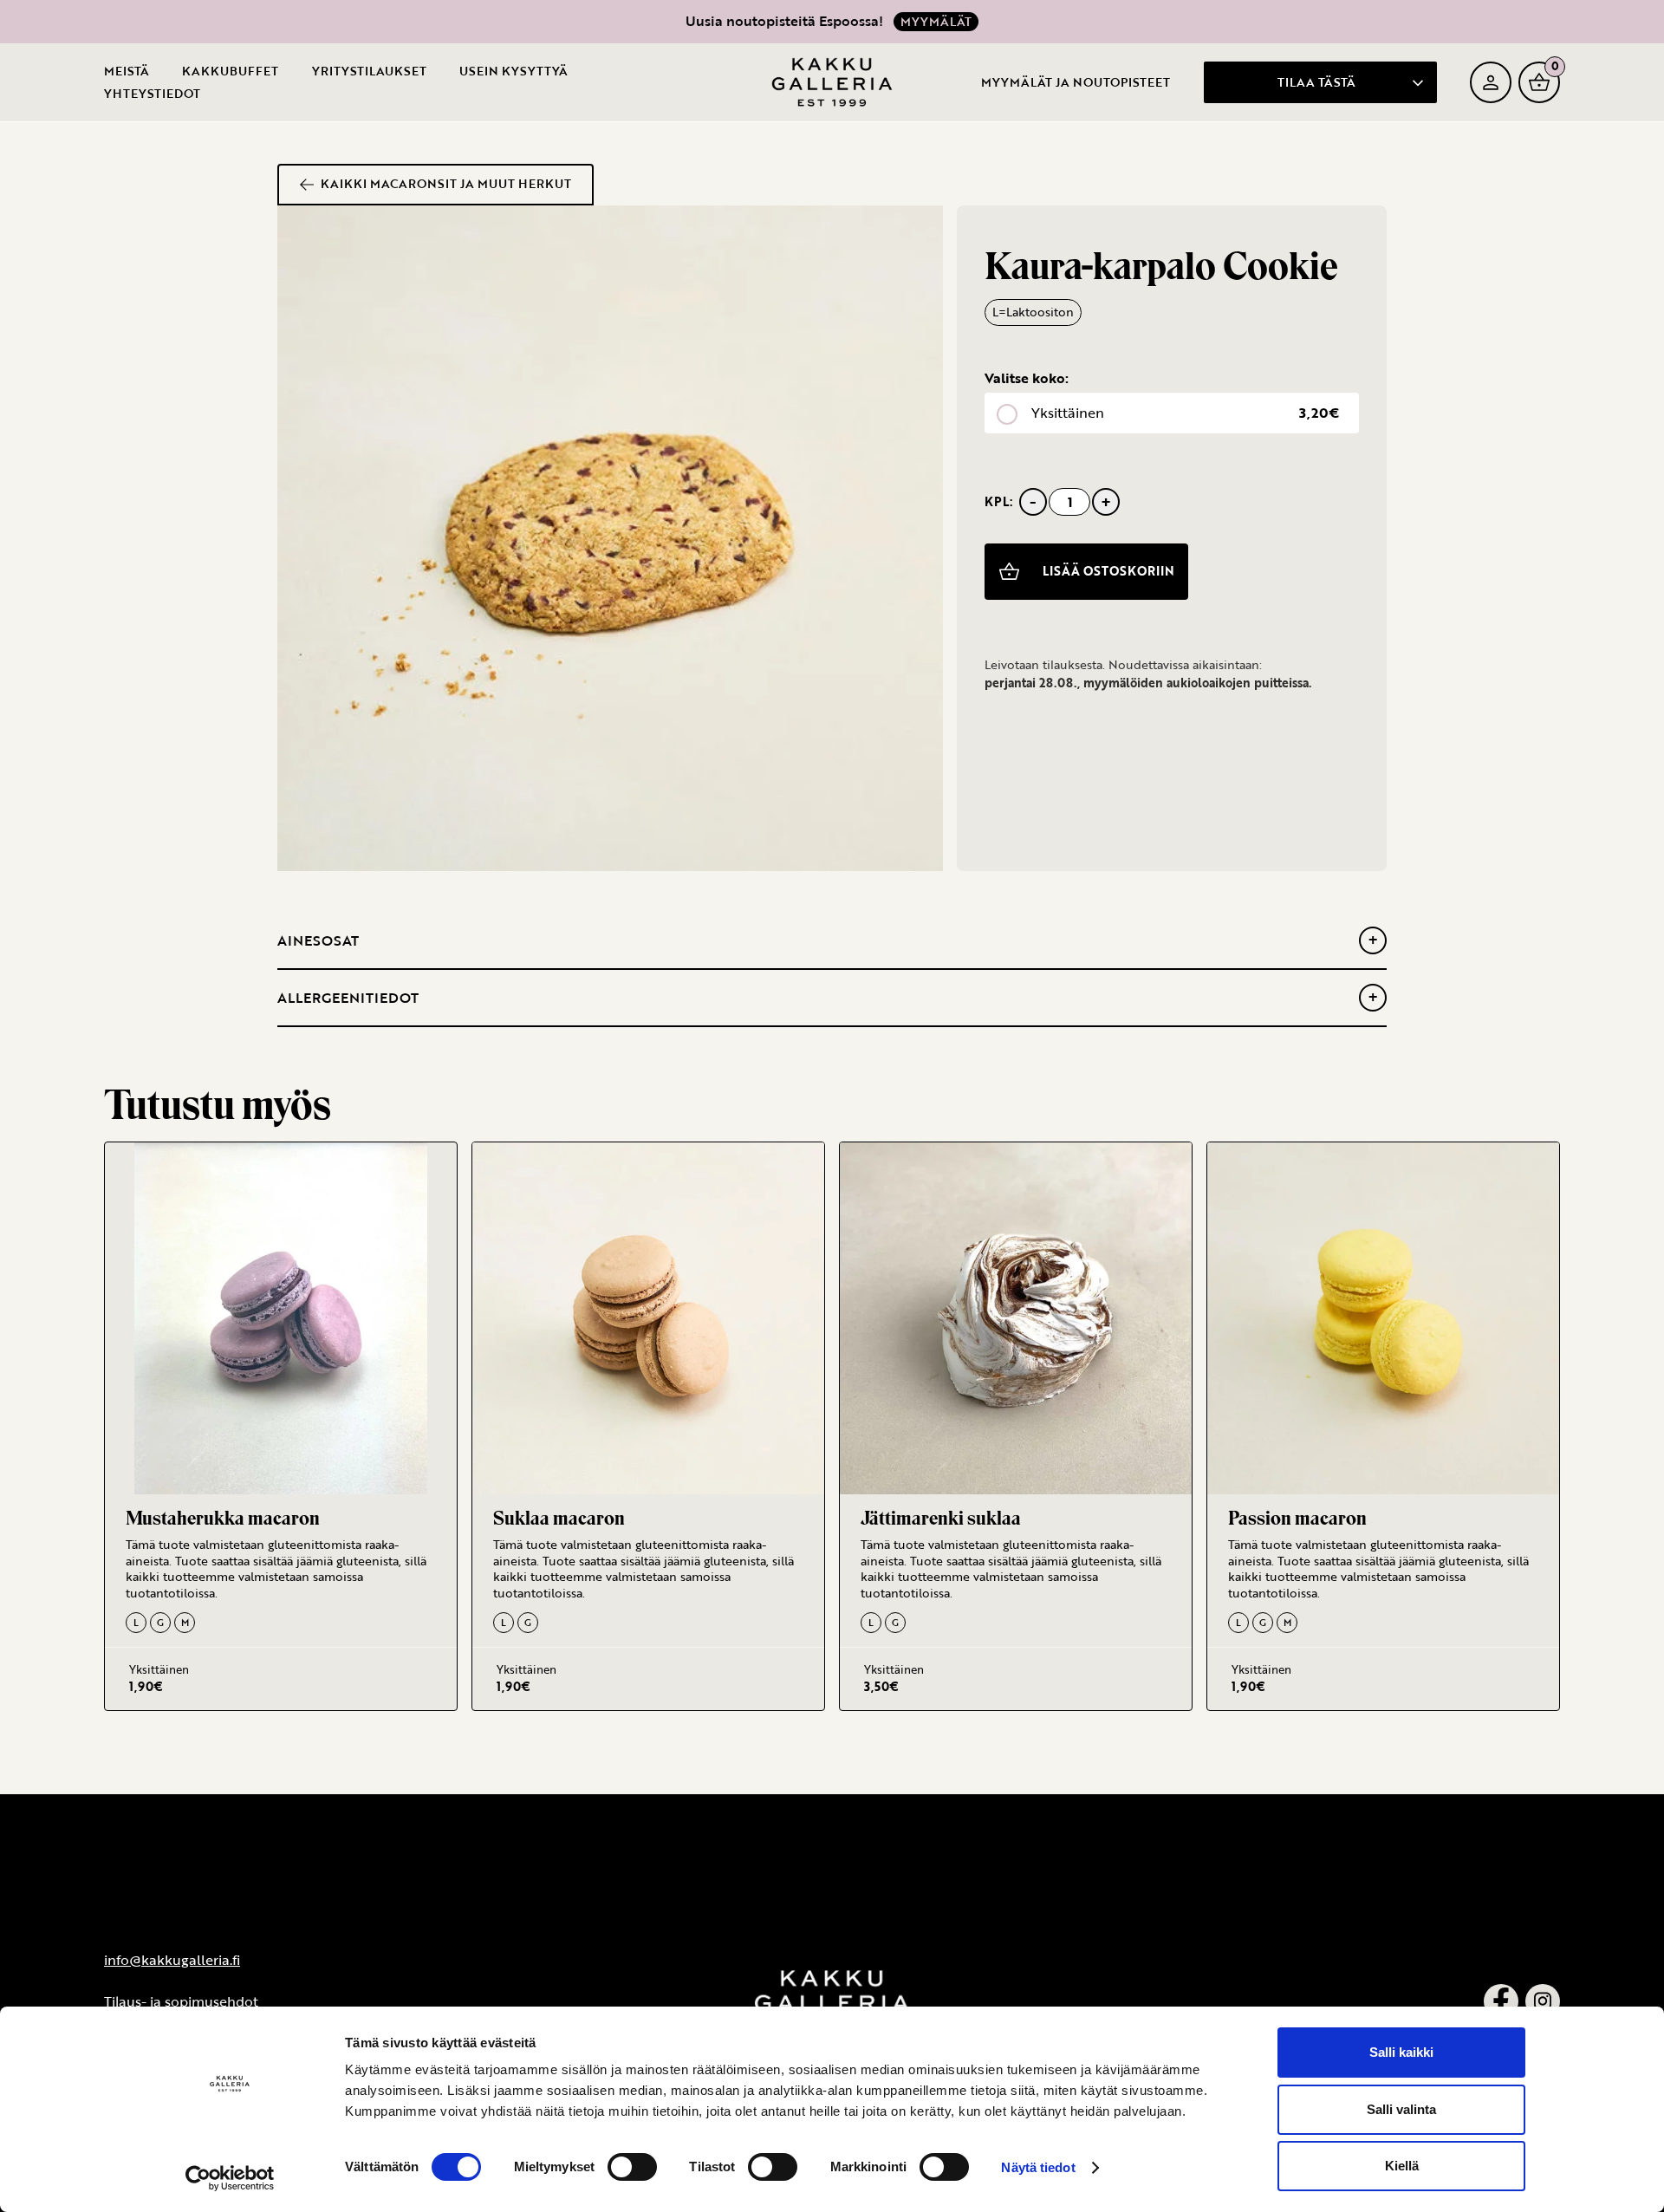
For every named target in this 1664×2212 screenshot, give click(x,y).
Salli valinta (1401, 2109)
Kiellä (1402, 2166)
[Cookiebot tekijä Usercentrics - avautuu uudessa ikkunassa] (230, 2178)
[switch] (632, 2167)
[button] (1320, 81)
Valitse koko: (1027, 378)
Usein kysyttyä (513, 71)
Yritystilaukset (369, 71)
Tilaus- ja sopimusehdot (181, 2001)
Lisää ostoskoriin (1108, 571)
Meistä (127, 71)
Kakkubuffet (230, 71)
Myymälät (936, 21)
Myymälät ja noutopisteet (1076, 81)
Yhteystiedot (152, 93)
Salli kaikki (1401, 2052)
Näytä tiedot (1038, 2167)
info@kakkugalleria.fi (172, 1960)
